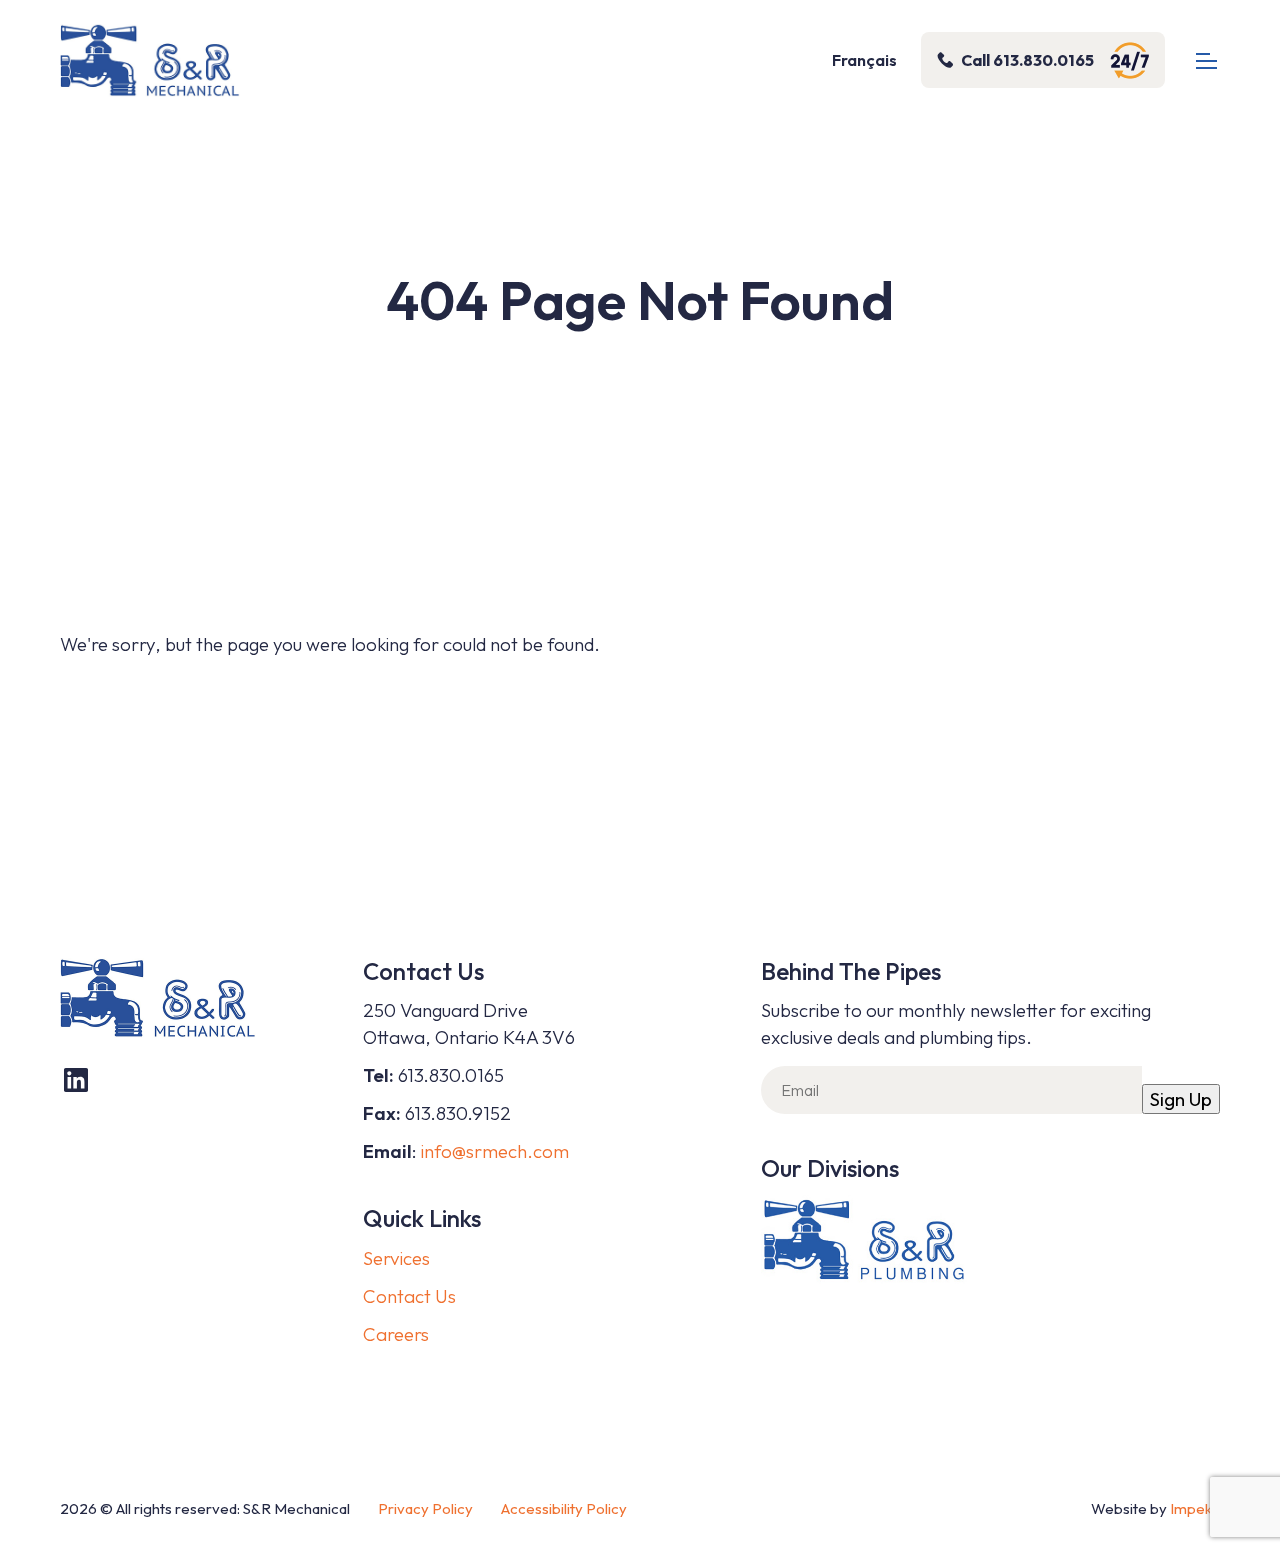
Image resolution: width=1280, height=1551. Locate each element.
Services (396, 1258)
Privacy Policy (425, 1508)
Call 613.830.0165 (1027, 60)
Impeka (1195, 1508)
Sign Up (1181, 1099)
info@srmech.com (495, 1151)
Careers (396, 1334)
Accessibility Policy (564, 1508)
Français (864, 60)
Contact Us (409, 1296)
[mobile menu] (1206, 60)
